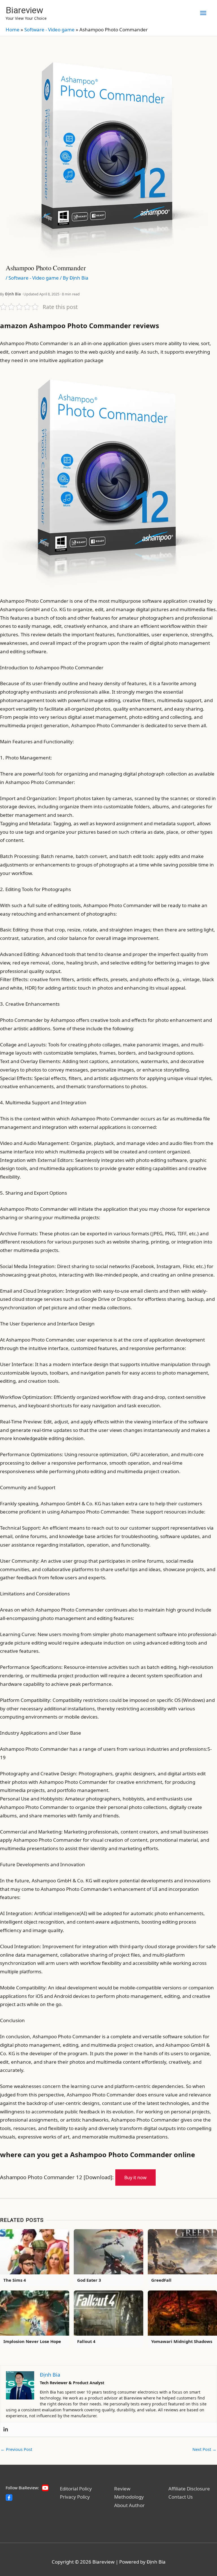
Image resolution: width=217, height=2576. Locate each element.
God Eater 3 (89, 2280)
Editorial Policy (76, 2489)
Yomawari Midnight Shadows (182, 2341)
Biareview (24, 10)
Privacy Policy (75, 2497)
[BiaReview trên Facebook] (9, 2497)
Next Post (204, 2449)
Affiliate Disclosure (189, 2489)
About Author (129, 2505)
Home (13, 30)
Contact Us (181, 2497)
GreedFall (161, 2280)
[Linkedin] (6, 2429)
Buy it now (135, 2177)
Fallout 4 (86, 2341)
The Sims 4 (15, 2280)
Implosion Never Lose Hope (32, 2341)
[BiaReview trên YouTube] (45, 2488)
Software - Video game (49, 30)
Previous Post (16, 2449)
